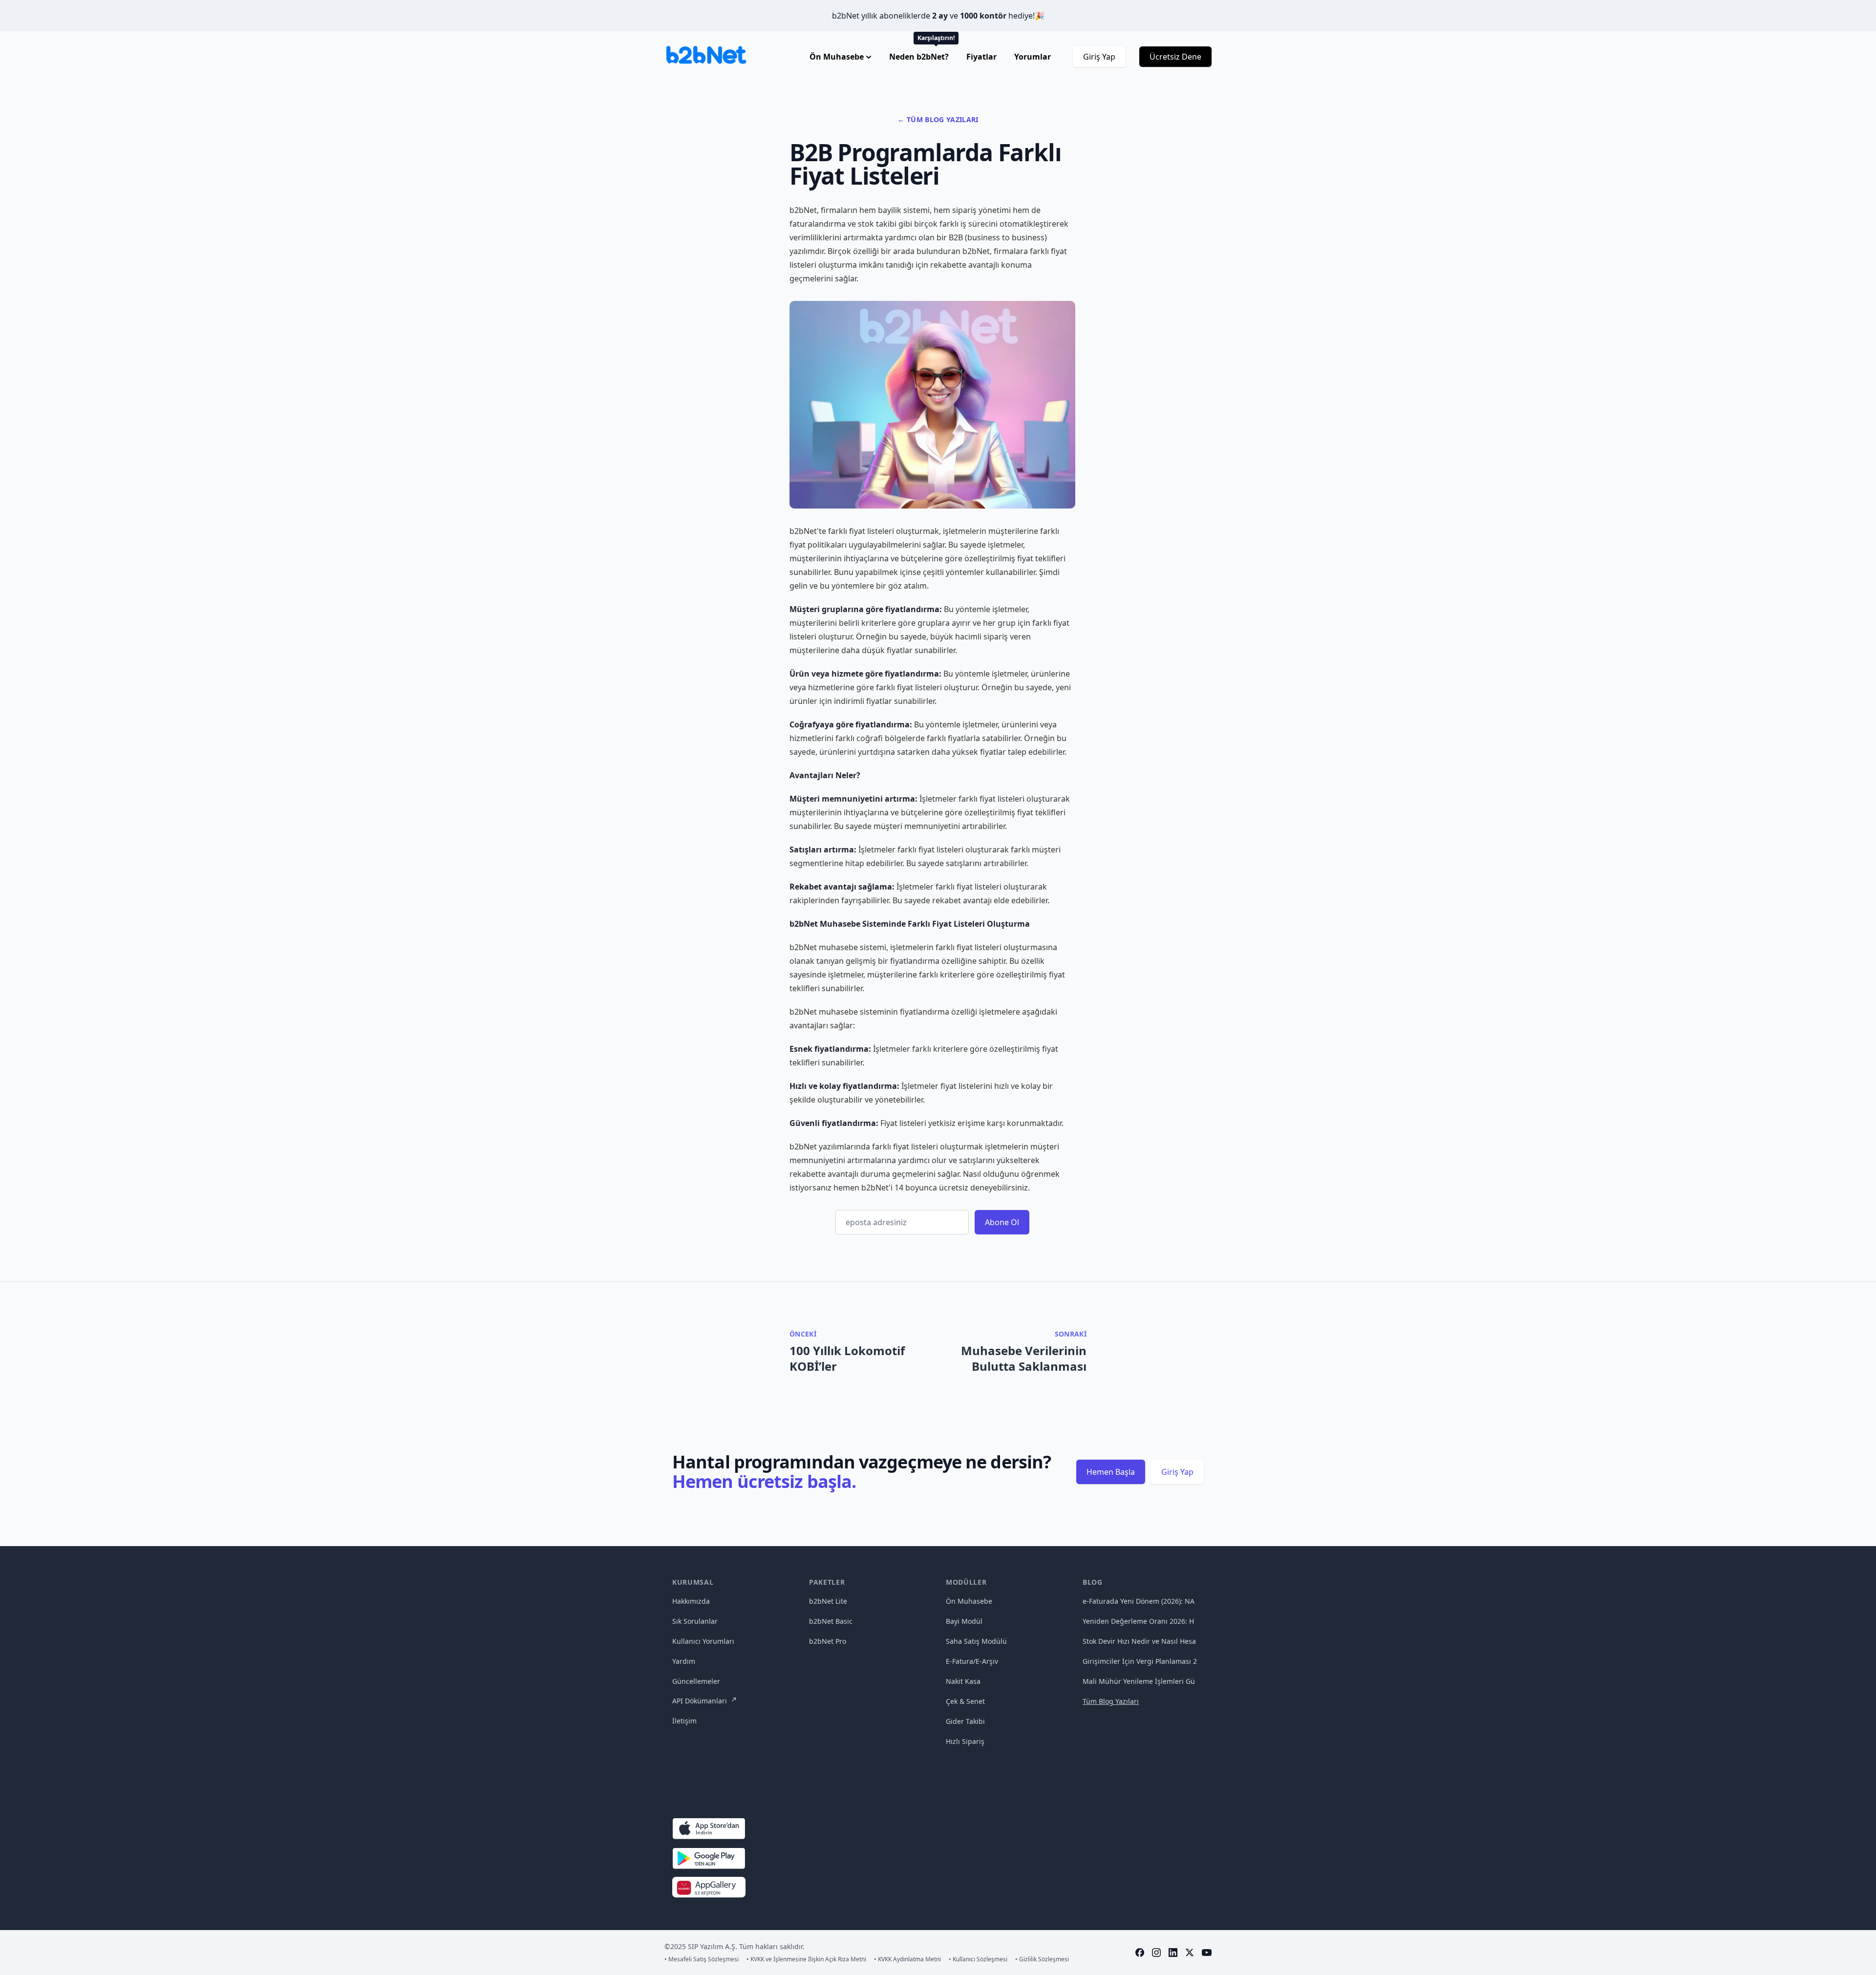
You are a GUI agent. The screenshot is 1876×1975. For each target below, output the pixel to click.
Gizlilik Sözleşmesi (1042, 1959)
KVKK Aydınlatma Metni (907, 1959)
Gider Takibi (965, 1721)
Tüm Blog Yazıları (1111, 1701)
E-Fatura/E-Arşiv (972, 1661)
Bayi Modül (964, 1621)
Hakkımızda (691, 1601)
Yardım (684, 1661)
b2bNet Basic (831, 1621)
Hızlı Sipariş (965, 1741)
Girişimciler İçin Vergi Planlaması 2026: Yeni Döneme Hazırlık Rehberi (1196, 1661)
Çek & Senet (965, 1701)
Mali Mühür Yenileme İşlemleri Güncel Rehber (1159, 1681)
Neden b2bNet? (920, 57)
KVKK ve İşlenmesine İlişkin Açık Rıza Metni (806, 1959)
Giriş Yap (1099, 57)
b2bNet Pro (828, 1641)
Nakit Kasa (963, 1681)
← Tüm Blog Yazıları (938, 119)
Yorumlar (1033, 57)
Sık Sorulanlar (695, 1621)
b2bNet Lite (828, 1601)
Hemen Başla (1111, 1472)
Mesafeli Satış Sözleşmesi (702, 1959)
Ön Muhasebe (969, 1601)
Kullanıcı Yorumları (703, 1641)
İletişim (684, 1721)
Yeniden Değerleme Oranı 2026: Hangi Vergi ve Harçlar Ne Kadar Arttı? (1199, 1621)
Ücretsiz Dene (1175, 57)
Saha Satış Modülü (976, 1641)
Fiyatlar (981, 57)
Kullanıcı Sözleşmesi (978, 1959)
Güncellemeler (696, 1681)
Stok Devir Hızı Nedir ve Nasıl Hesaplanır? (1151, 1641)
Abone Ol (1002, 1222)
